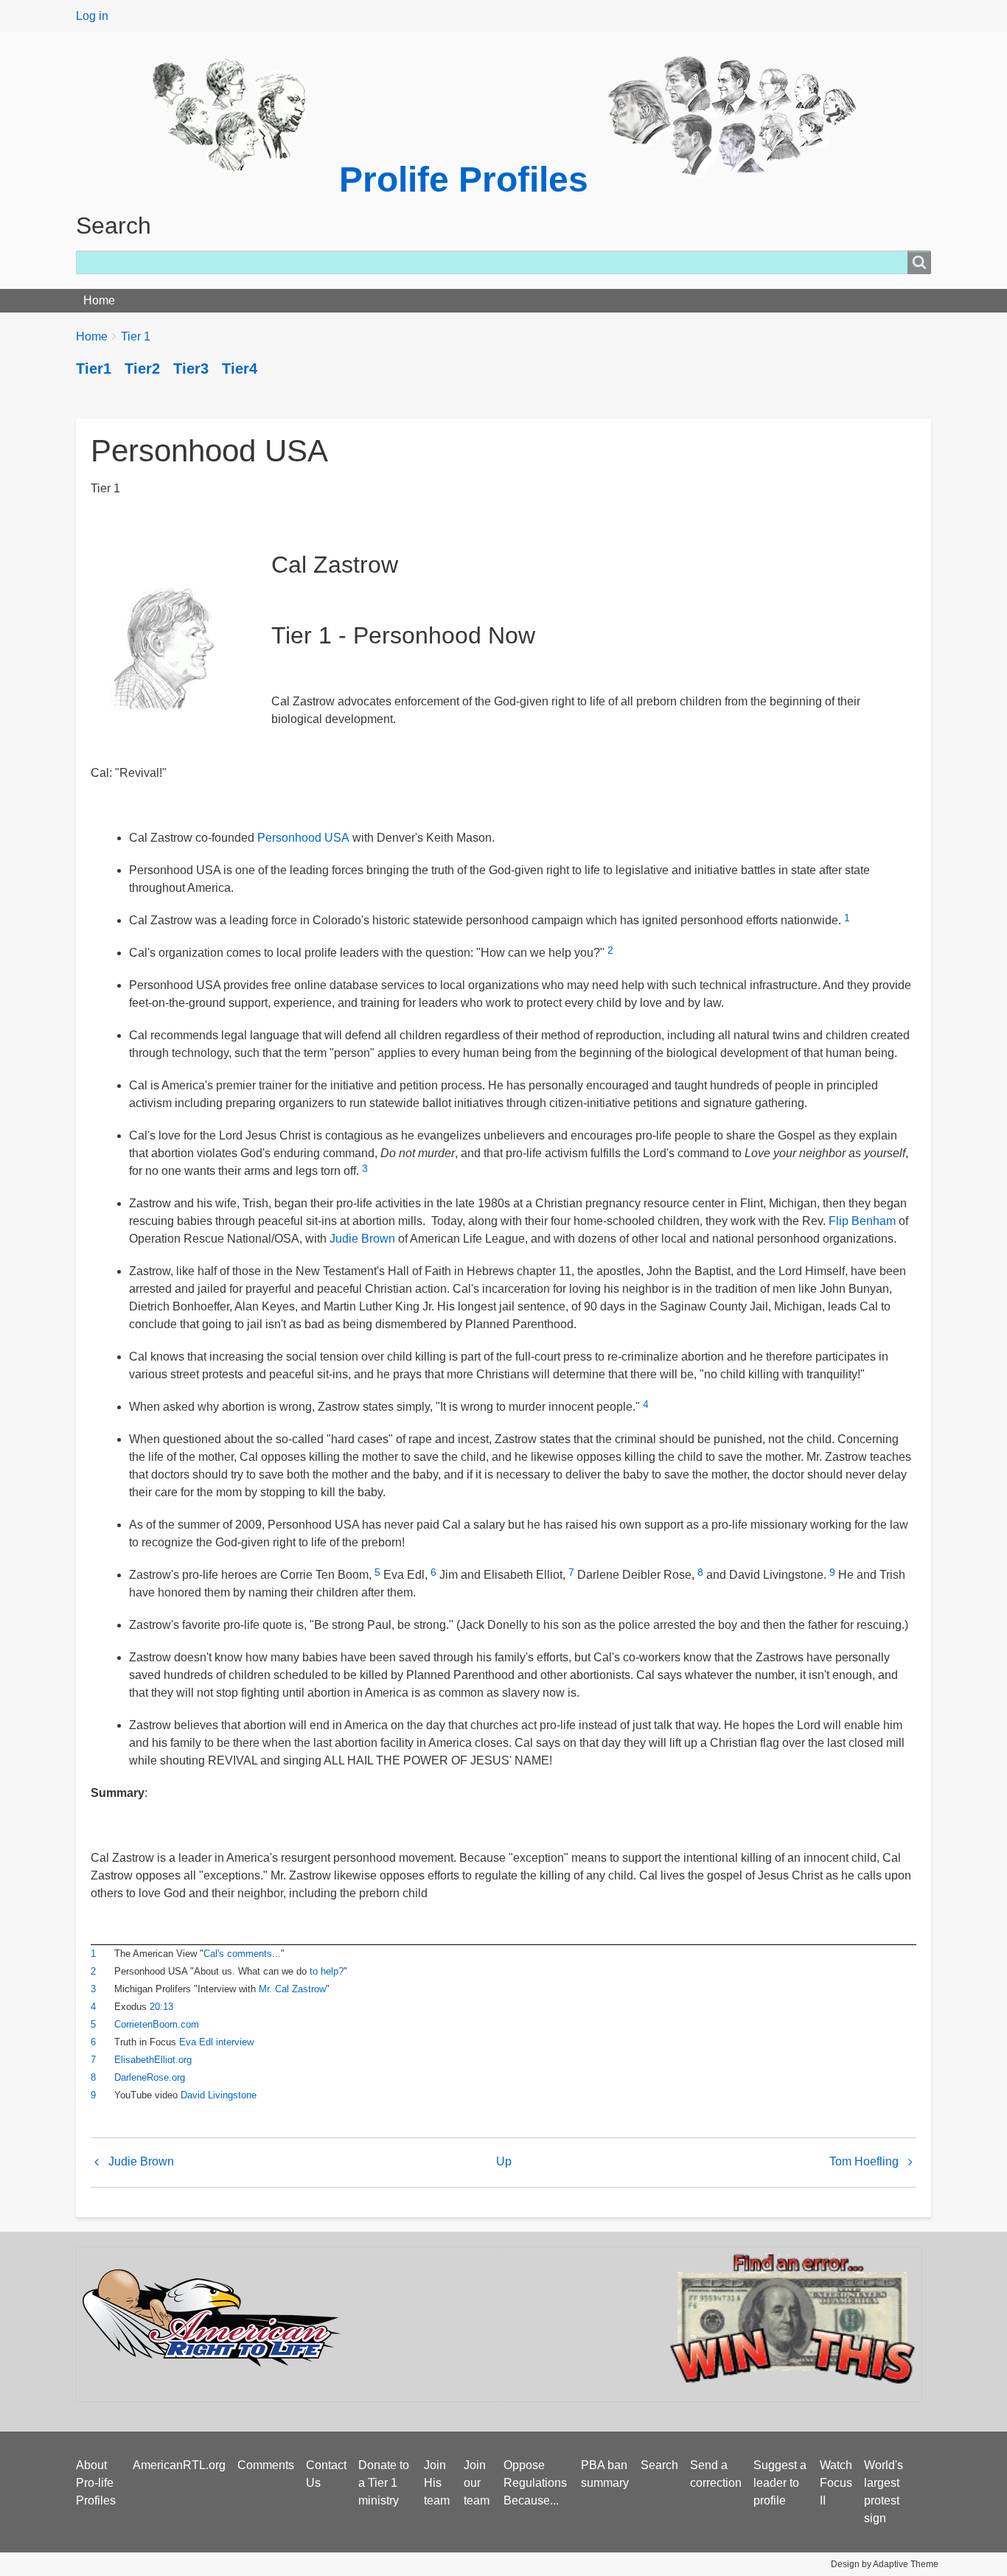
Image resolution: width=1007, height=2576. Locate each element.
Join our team (477, 2483)
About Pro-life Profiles (96, 2483)
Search (659, 2465)
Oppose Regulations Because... (535, 2483)
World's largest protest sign (884, 2492)
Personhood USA (303, 838)
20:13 (161, 2007)
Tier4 (240, 369)
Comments (266, 2465)
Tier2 (142, 369)
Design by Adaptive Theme (885, 2564)
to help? (327, 1971)
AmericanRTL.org (179, 2465)
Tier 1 (136, 336)
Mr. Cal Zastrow (292, 1989)
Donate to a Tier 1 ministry (384, 2483)
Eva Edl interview (216, 2042)
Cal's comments (238, 1954)
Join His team (437, 2483)
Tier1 (94, 369)
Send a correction (716, 2474)
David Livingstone (219, 2095)
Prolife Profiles (464, 179)
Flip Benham (862, 1221)
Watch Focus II (836, 2483)
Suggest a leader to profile (780, 2483)
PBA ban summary (605, 2474)
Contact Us (326, 2474)
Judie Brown (362, 1239)
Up (504, 2161)
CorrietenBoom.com (157, 2024)
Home (99, 300)
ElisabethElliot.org (153, 2060)
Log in (92, 16)
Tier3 (191, 369)
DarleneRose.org (150, 2077)
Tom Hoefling (864, 2161)
